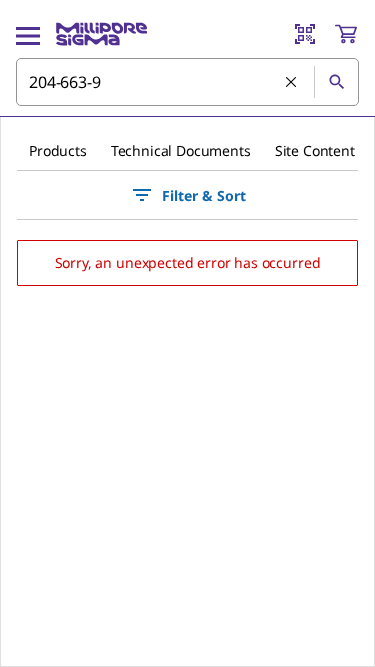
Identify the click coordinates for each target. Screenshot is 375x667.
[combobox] (187, 82)
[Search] (336, 82)
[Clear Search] (292, 83)
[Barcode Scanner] (305, 34)
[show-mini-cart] (346, 34)
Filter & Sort (204, 195)
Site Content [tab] (315, 150)
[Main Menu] (28, 34)
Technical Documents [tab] (181, 150)
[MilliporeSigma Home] (101, 34)
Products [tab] (58, 150)
